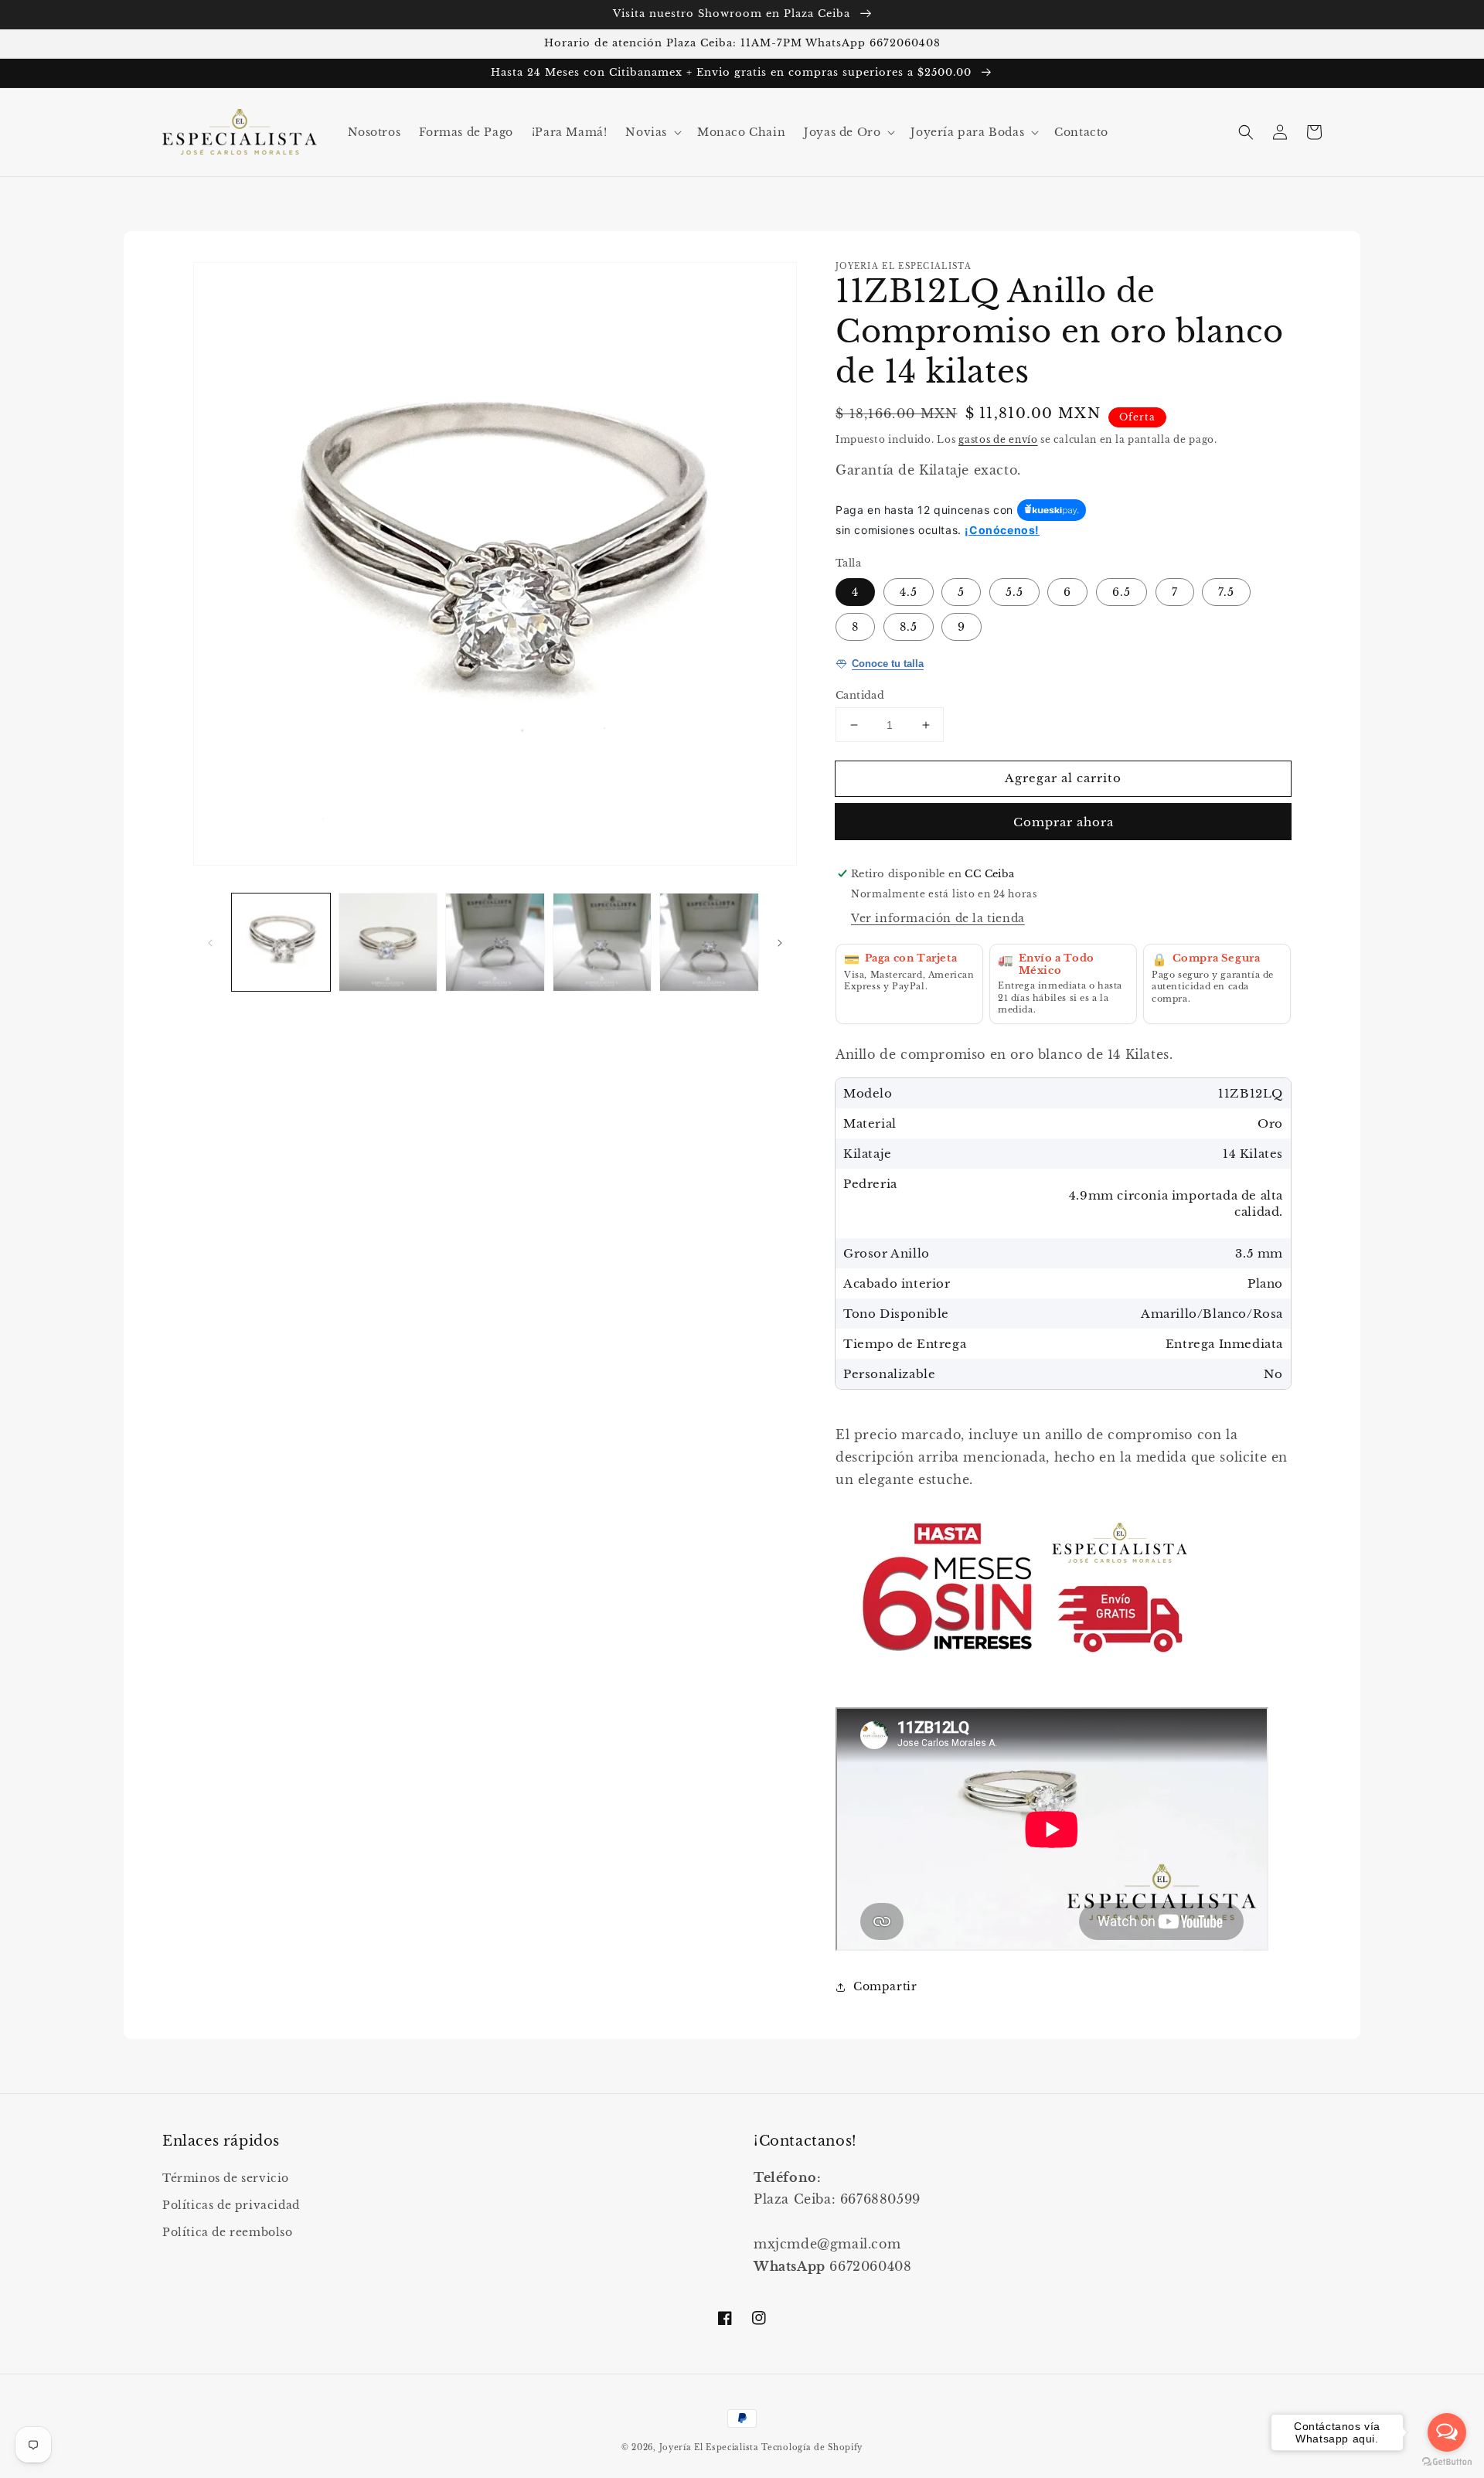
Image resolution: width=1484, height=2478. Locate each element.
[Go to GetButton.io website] (1447, 2462)
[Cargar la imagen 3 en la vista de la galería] (495, 943)
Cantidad (860, 695)
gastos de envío (998, 439)
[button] (652, 132)
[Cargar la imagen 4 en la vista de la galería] (602, 943)
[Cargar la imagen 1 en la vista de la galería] (281, 943)
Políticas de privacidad (231, 2205)
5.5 (1014, 592)
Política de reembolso (228, 2232)
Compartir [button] (885, 1986)
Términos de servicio (226, 2178)
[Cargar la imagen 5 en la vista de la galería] (709, 943)
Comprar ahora (1064, 822)
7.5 (1226, 592)
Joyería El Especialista (711, 2447)
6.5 (1122, 592)
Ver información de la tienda (938, 918)
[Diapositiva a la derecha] (780, 942)
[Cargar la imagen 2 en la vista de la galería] (388, 943)
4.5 (909, 592)
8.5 (909, 627)
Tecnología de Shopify (812, 2447)
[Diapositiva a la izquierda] (210, 942)
